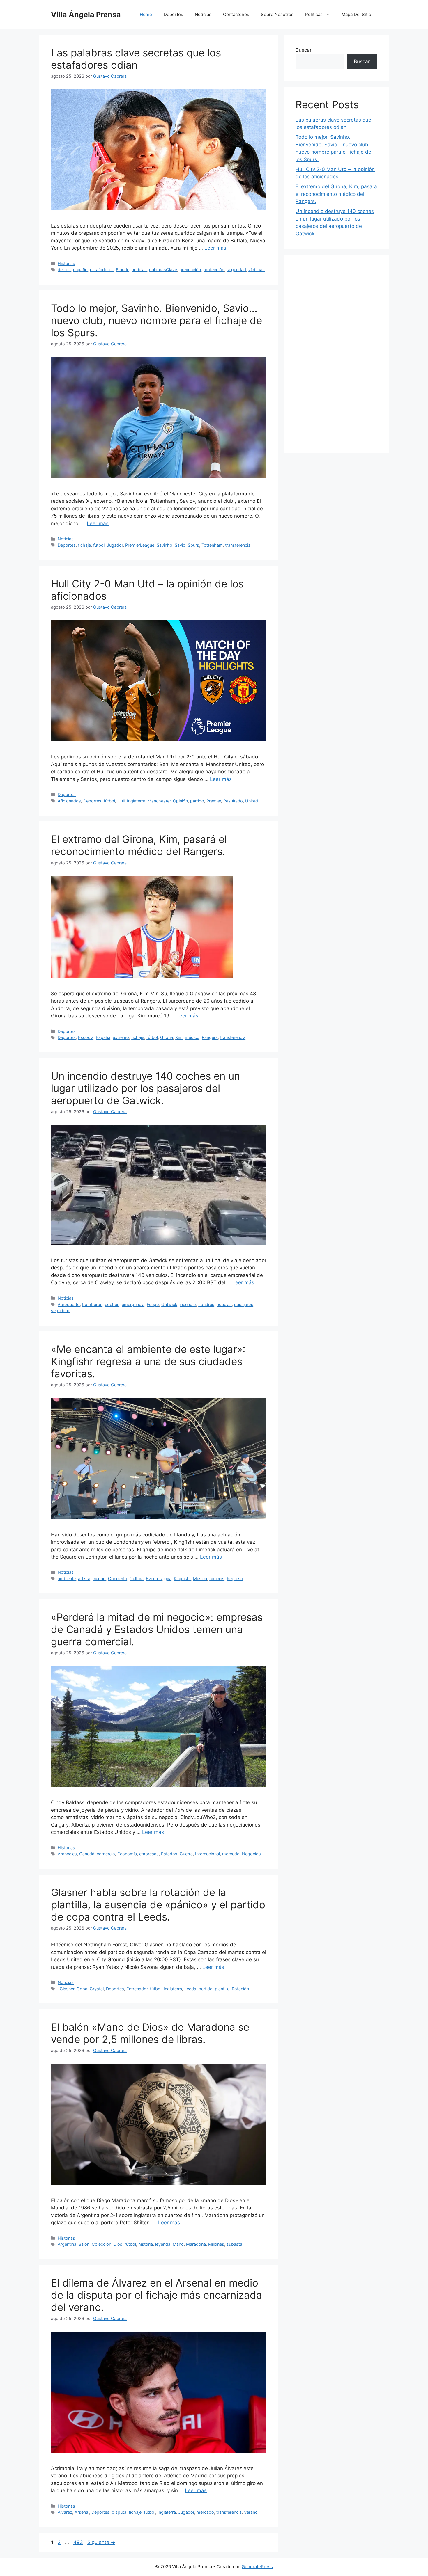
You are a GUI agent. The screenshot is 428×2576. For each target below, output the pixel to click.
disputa (119, 2512)
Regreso (235, 1579)
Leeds (190, 1989)
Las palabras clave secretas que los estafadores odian (136, 59)
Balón (84, 2244)
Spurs (193, 545)
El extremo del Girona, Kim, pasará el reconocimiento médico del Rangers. (139, 845)
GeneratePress (257, 2567)
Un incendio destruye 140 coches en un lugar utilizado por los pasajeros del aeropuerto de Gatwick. (145, 1088)
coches (112, 1304)
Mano (178, 2244)
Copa (82, 1989)
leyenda (163, 2244)
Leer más (215, 248)
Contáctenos (236, 14)
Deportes (173, 14)
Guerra (186, 1854)
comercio (106, 1854)
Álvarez (65, 2512)
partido (197, 801)
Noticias (203, 14)
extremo (121, 1037)
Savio (180, 545)
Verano (251, 2512)
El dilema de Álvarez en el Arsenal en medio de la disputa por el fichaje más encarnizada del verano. (156, 2295)
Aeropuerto (69, 1304)
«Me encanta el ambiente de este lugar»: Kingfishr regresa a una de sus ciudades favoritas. (148, 1361)
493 (79, 2542)
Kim (179, 1037)
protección (214, 270)
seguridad (236, 270)
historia (146, 2244)
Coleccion (101, 2244)
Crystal (97, 1989)
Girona (167, 1037)
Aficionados (69, 801)
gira (168, 1579)
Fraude (123, 270)
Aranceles (67, 1854)
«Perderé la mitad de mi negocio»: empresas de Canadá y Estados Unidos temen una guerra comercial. (157, 1629)
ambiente (67, 1579)
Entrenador (137, 1989)
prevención (190, 270)
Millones (216, 2244)
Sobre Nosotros (277, 14)
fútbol (99, 545)
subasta (234, 2244)
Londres (206, 1304)
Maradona (196, 2244)
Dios (118, 2244)
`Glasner (66, 1989)
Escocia (86, 1037)
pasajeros (244, 1304)
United (252, 801)
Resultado (233, 801)
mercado (231, 1854)
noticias (139, 270)
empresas (149, 1854)
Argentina (67, 2244)
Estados (169, 1854)
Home (146, 14)
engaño (80, 270)
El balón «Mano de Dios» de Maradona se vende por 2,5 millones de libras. (150, 2033)
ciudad (99, 1579)
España (103, 1037)
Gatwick (169, 1304)
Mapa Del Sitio (356, 14)
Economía (127, 1854)
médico (192, 1037)
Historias (66, 263)
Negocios (251, 1854)
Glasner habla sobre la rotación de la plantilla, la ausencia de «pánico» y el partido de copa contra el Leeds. (158, 1905)
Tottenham (212, 545)
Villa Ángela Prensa (86, 15)
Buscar (304, 50)
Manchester (159, 801)
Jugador (115, 545)
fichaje (84, 545)
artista (84, 1579)
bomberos (92, 1304)
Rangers (210, 1037)
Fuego (153, 1304)
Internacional (207, 1854)
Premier (214, 801)
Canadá (87, 1854)
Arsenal (82, 2512)
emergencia (133, 1304)
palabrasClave (163, 270)
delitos (64, 270)
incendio (188, 1304)
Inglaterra (136, 801)
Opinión (180, 801)
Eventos (154, 1579)
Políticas (314, 14)
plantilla (222, 1989)
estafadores (102, 270)
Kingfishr (182, 1579)
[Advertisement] (336, 354)
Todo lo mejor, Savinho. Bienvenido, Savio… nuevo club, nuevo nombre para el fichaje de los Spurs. (156, 320)
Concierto (118, 1579)
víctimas (257, 270)
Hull (121, 801)
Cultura (137, 1579)
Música (200, 1579)
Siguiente (101, 2542)
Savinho (165, 545)
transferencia (238, 545)
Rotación (240, 1989)
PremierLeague (140, 545)
